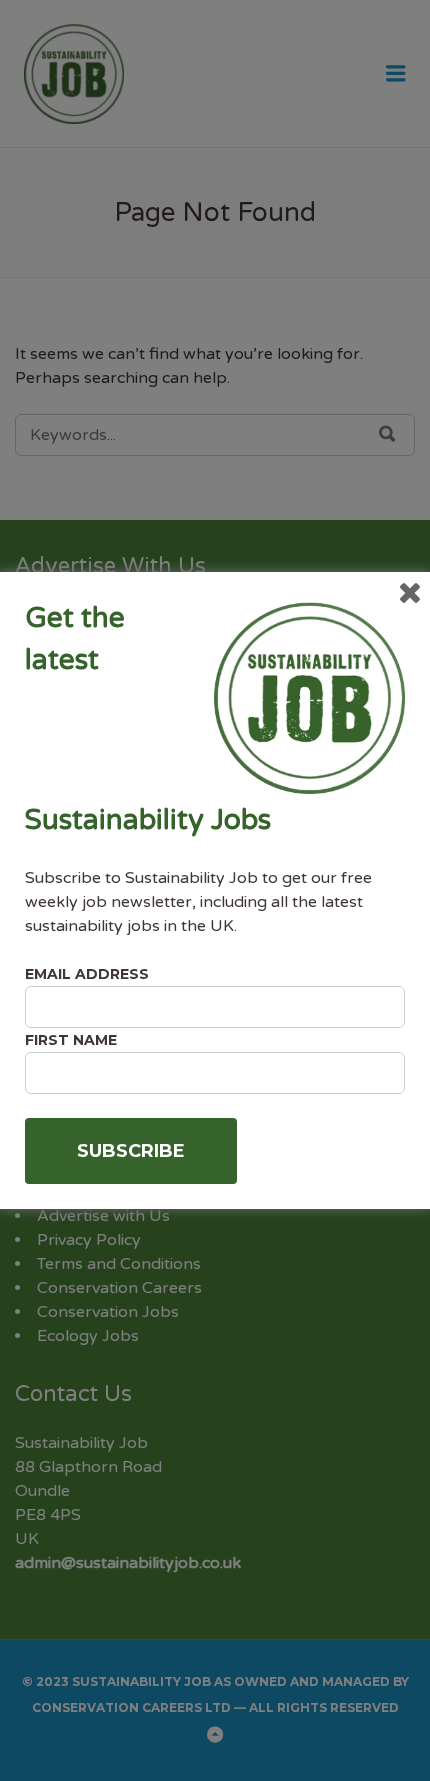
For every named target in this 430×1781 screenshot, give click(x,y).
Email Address (87, 974)
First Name (71, 1040)
